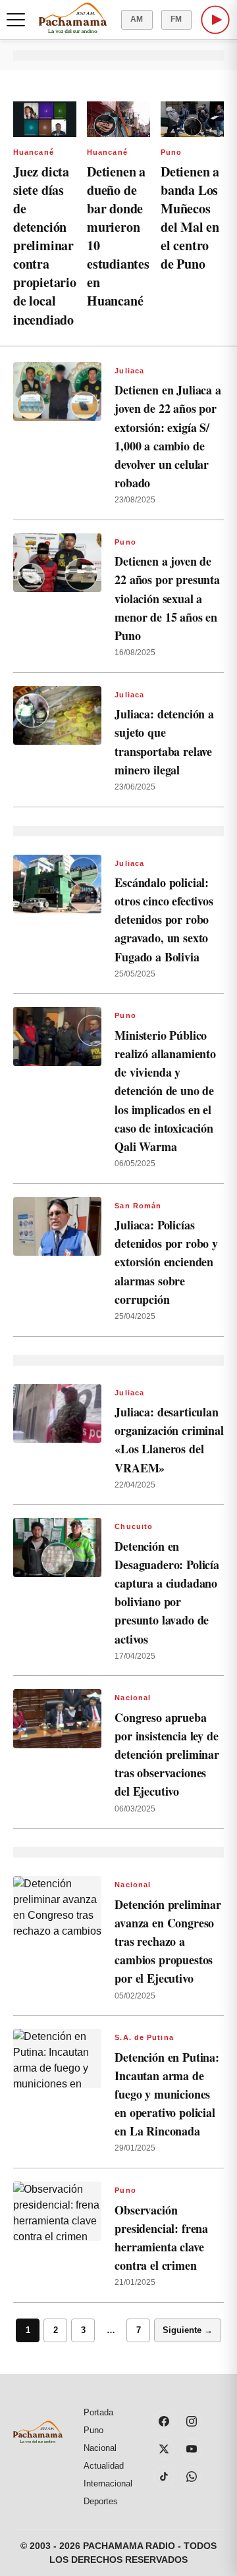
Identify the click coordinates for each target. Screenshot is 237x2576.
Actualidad (104, 2466)
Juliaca (129, 371)
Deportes (101, 2501)
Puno (171, 152)
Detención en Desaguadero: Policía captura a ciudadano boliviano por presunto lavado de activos (167, 1593)
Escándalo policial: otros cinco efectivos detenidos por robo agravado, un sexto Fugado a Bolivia (164, 920)
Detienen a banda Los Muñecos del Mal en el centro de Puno (190, 218)
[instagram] (192, 2421)
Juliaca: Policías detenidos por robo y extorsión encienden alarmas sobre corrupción (166, 1262)
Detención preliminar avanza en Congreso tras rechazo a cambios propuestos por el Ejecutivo (168, 1942)
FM (176, 19)
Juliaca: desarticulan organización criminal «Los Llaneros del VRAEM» (169, 1439)
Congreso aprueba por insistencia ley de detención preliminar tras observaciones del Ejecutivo (167, 1755)
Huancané (34, 152)
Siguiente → (188, 2330)
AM (137, 19)
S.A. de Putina (144, 2037)
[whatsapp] (192, 2477)
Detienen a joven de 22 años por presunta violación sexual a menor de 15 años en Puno (167, 598)
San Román (138, 1206)
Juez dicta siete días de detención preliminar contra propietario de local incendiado (45, 246)
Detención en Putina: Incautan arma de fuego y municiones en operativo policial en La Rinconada (167, 2094)
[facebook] (164, 2421)
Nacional (133, 1698)
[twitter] (164, 2449)
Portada (98, 2412)
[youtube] (192, 2449)
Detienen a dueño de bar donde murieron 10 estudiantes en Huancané (118, 236)
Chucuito (134, 1526)
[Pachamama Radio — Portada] (73, 18)
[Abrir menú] (16, 20)
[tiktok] (164, 2477)
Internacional (108, 2483)
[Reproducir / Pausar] (215, 20)
